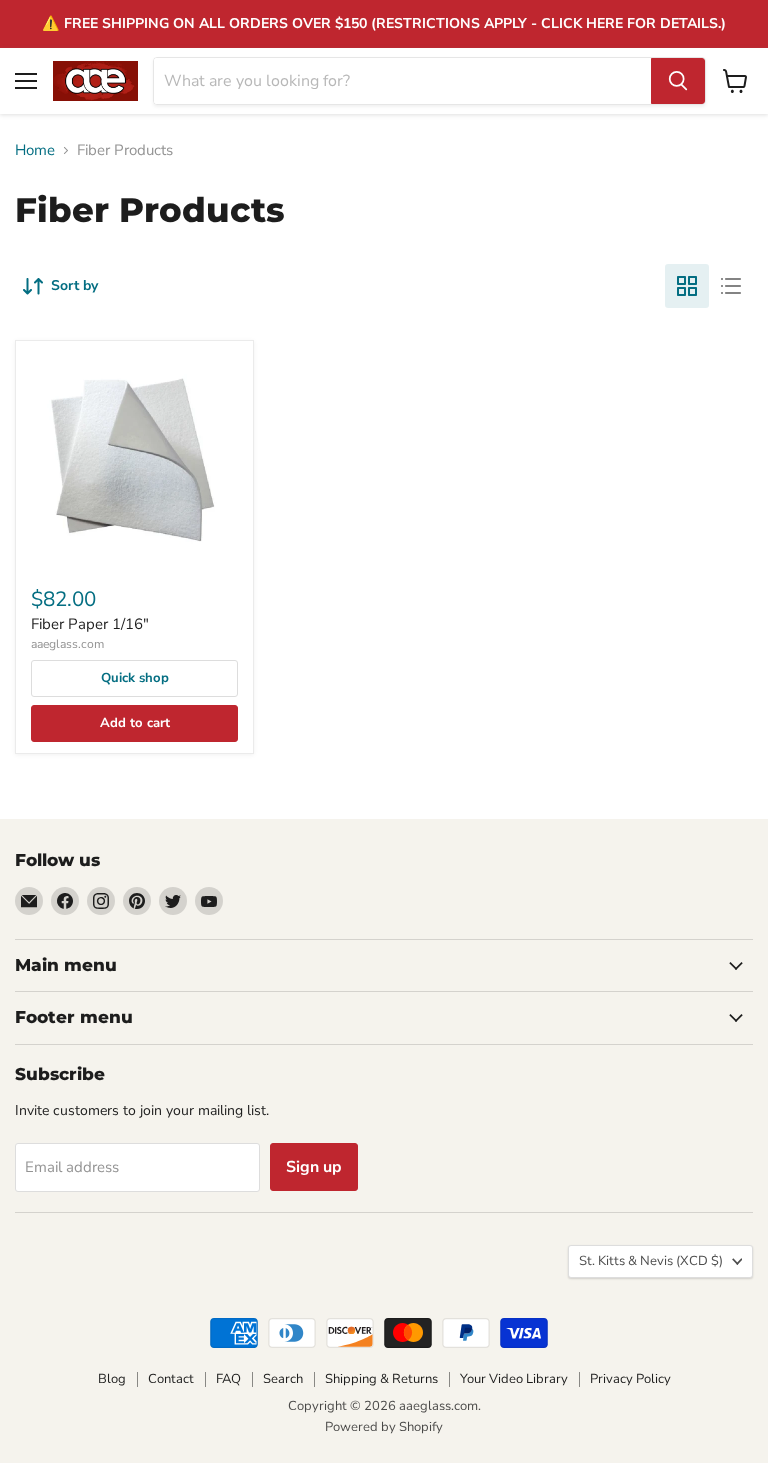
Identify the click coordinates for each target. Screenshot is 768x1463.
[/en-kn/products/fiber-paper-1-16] (134, 459)
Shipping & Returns (381, 1379)
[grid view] (687, 286)
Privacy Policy (630, 1379)
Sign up (314, 1167)
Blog (112, 1379)
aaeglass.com (67, 644)
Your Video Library (514, 1379)
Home (35, 150)
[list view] (731, 286)
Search (283, 1379)
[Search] (678, 81)
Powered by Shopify (384, 1427)
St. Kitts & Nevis (651, 1261)
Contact (171, 1379)
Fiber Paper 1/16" (90, 624)
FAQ (228, 1379)
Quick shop (135, 678)
